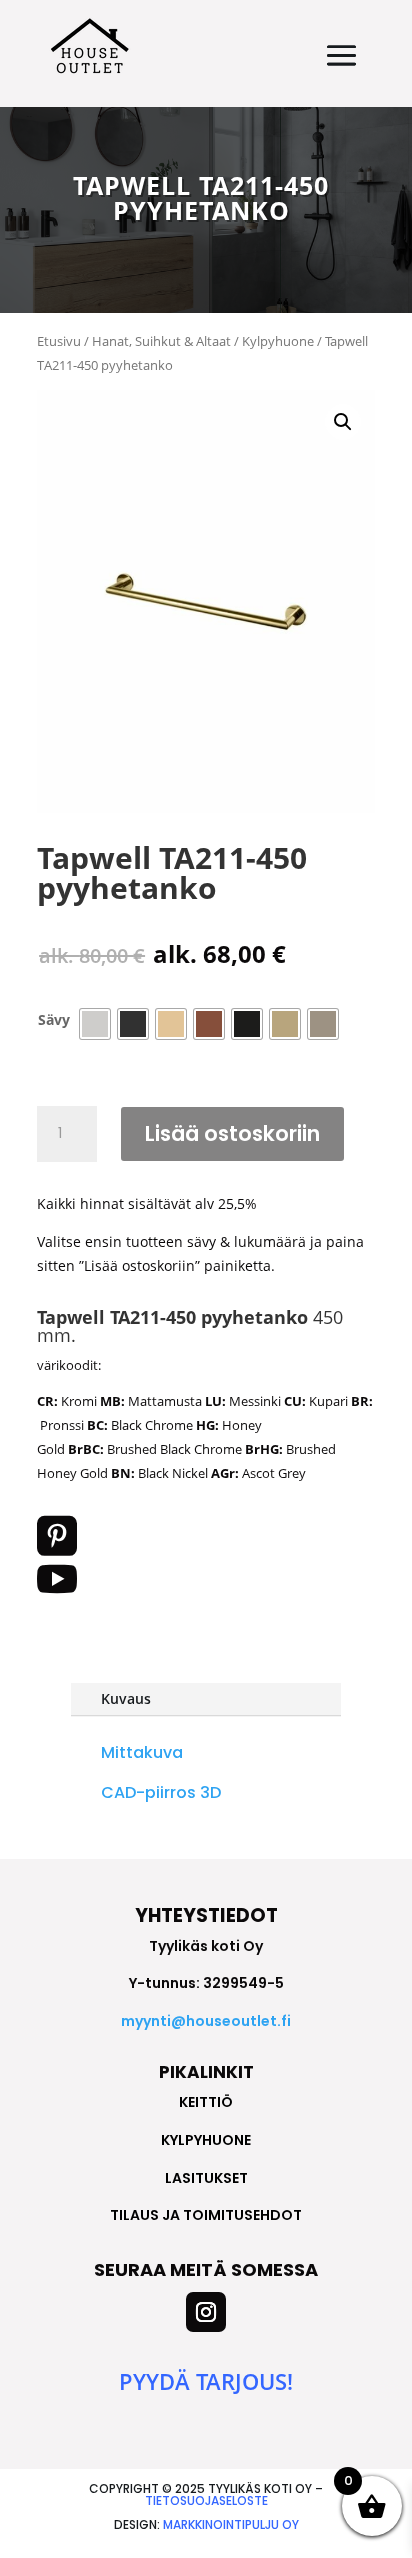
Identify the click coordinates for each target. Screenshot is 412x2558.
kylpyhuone (206, 2140)
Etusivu (59, 341)
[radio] (95, 1024)
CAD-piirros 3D (161, 1792)
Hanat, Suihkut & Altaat (161, 341)
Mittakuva (142, 1752)
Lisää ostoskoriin (232, 1133)
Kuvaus (126, 1698)
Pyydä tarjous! (206, 2381)
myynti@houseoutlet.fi (206, 2021)
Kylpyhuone (278, 341)
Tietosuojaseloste (206, 2500)
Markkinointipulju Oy (231, 2524)
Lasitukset (206, 2178)
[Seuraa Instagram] (206, 2312)
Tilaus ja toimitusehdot (206, 2215)
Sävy (54, 1019)
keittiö (206, 2102)
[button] (343, 422)
